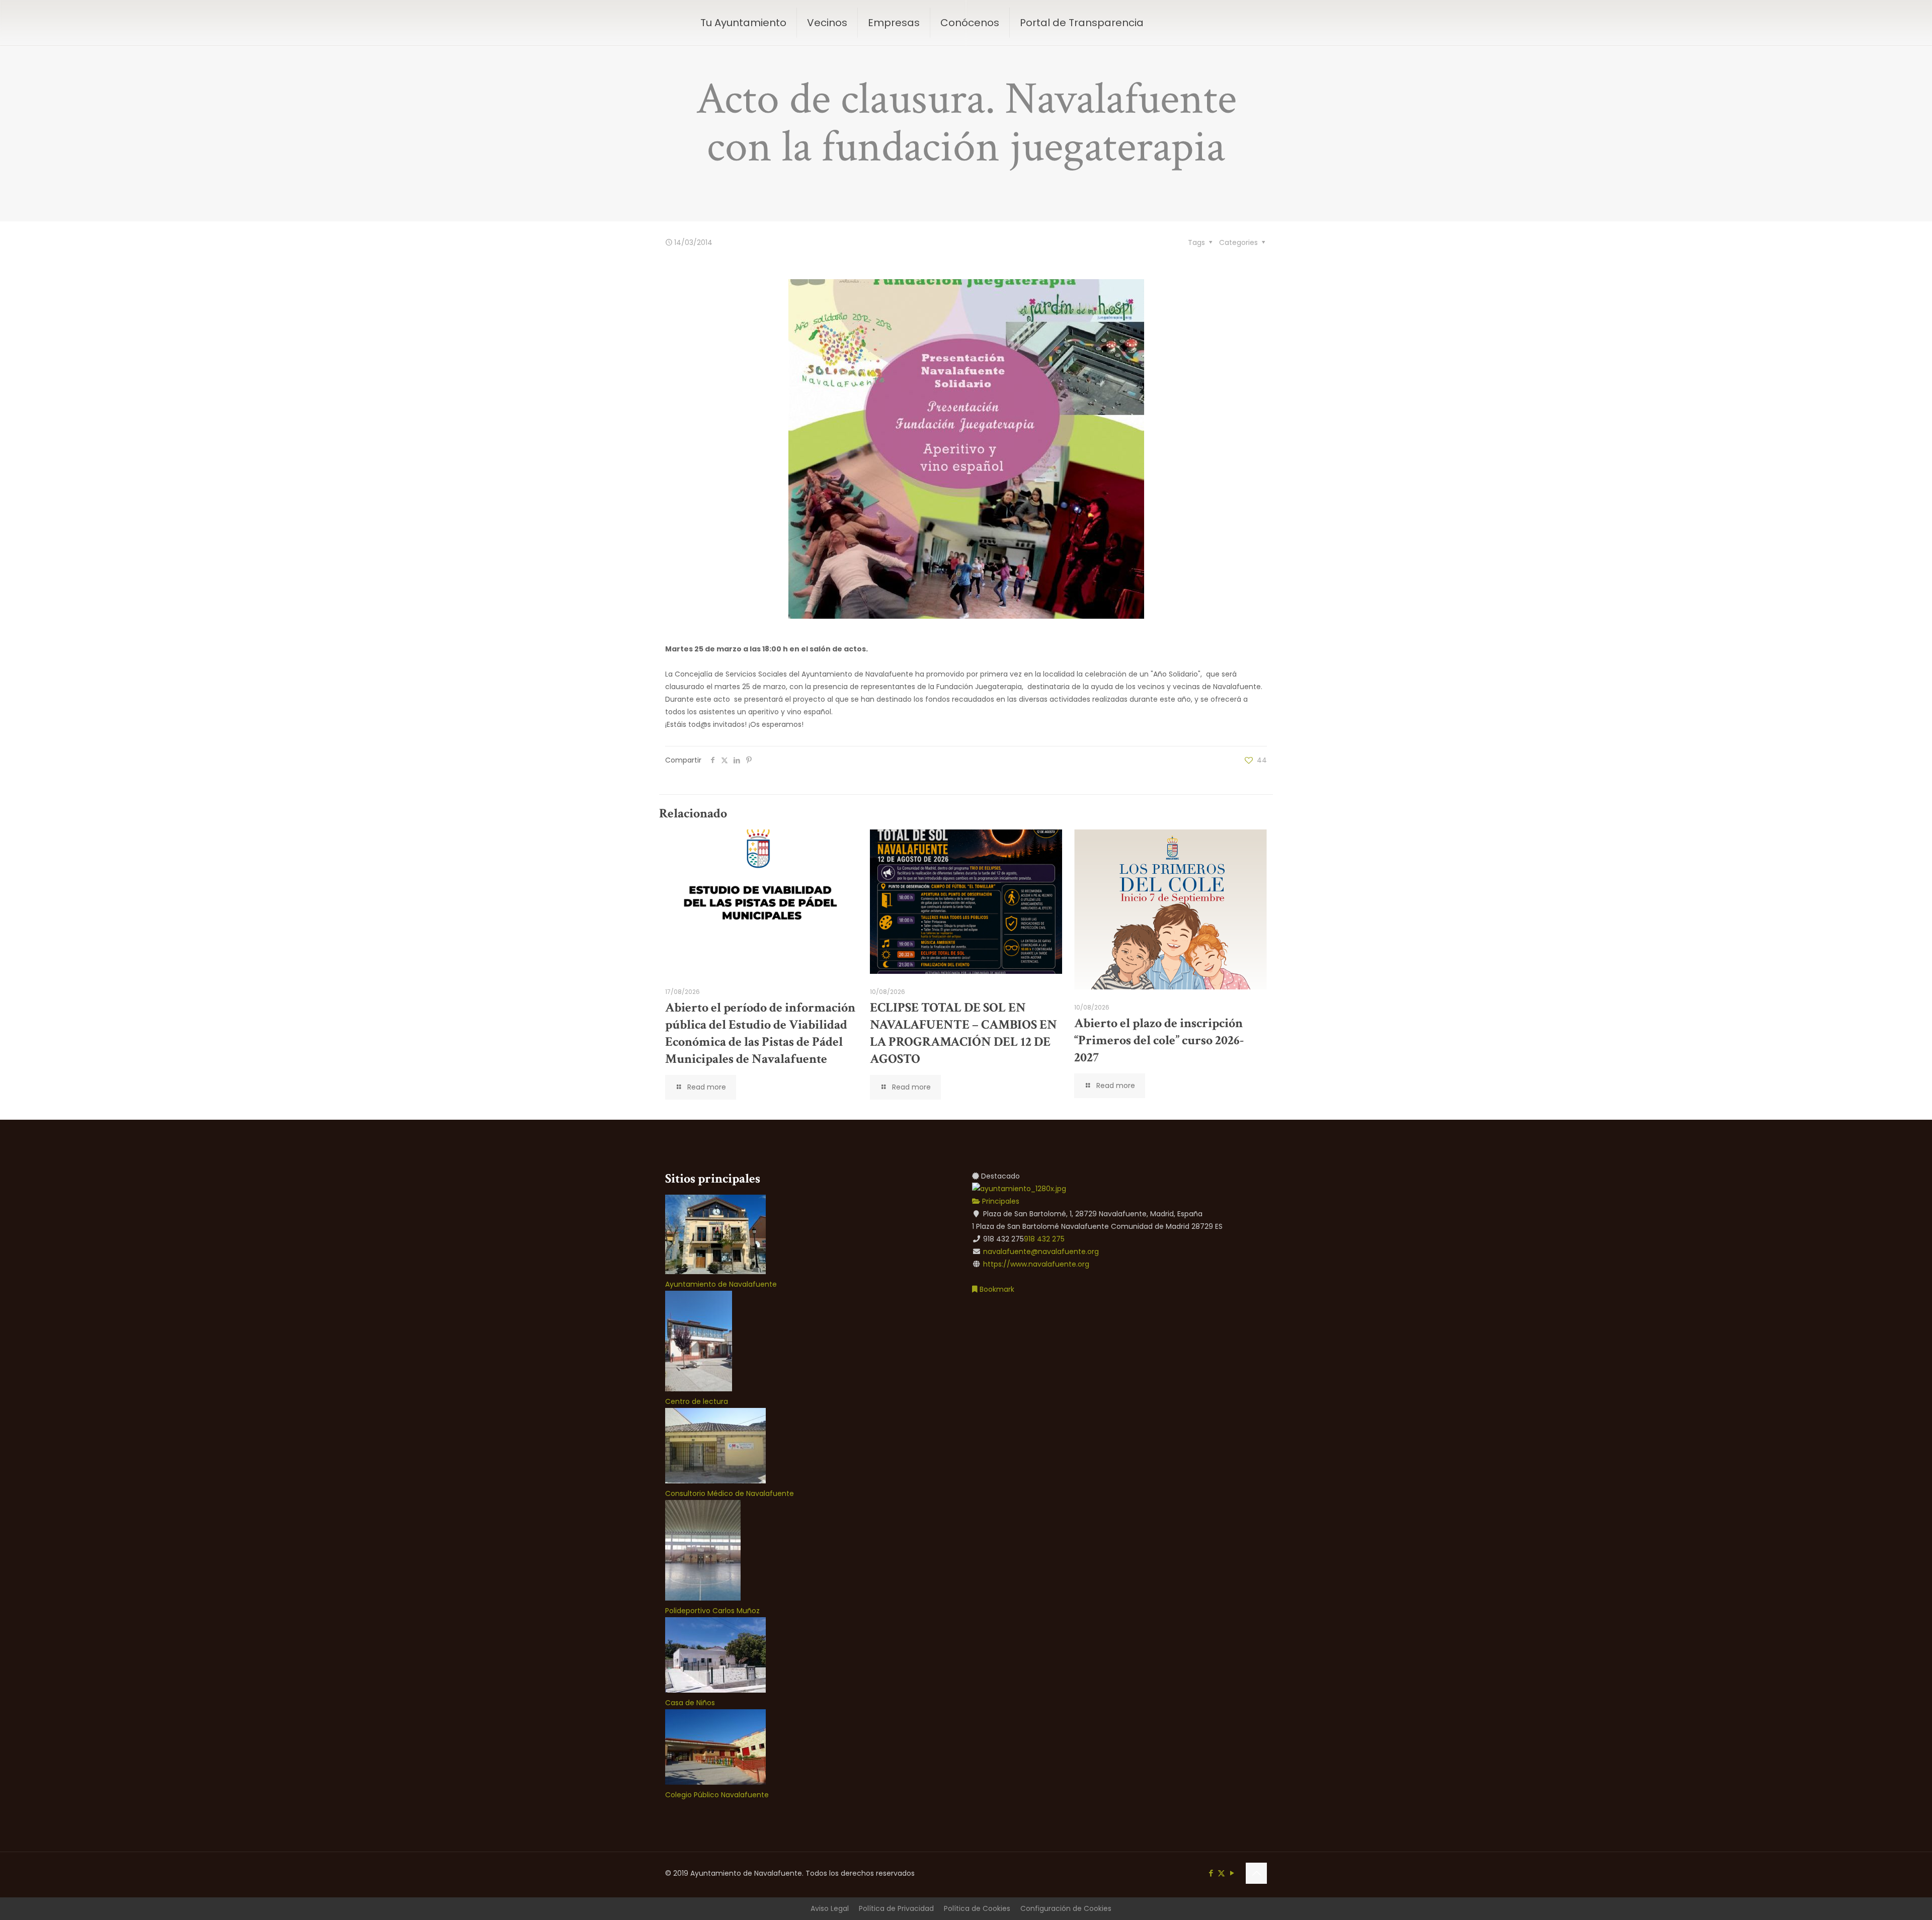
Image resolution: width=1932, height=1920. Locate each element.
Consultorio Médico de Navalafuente (730, 1493)
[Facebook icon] (1211, 1873)
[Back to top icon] (1256, 1873)
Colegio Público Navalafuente (717, 1795)
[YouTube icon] (1232, 1873)
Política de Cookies (977, 1908)
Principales (1000, 1201)
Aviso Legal (830, 1908)
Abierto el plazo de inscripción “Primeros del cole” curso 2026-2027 (1159, 1040)
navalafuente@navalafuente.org (1041, 1251)
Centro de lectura (697, 1401)
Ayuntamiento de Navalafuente (721, 1284)
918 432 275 (1044, 1239)
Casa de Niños (690, 1703)
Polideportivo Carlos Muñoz (712, 1611)
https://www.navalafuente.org (1036, 1264)
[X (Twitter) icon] (1221, 1873)
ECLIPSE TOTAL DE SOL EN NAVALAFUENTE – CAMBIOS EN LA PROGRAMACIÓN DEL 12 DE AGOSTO (963, 1033)
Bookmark (996, 1289)
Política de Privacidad (896, 1908)
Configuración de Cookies (1066, 1908)
